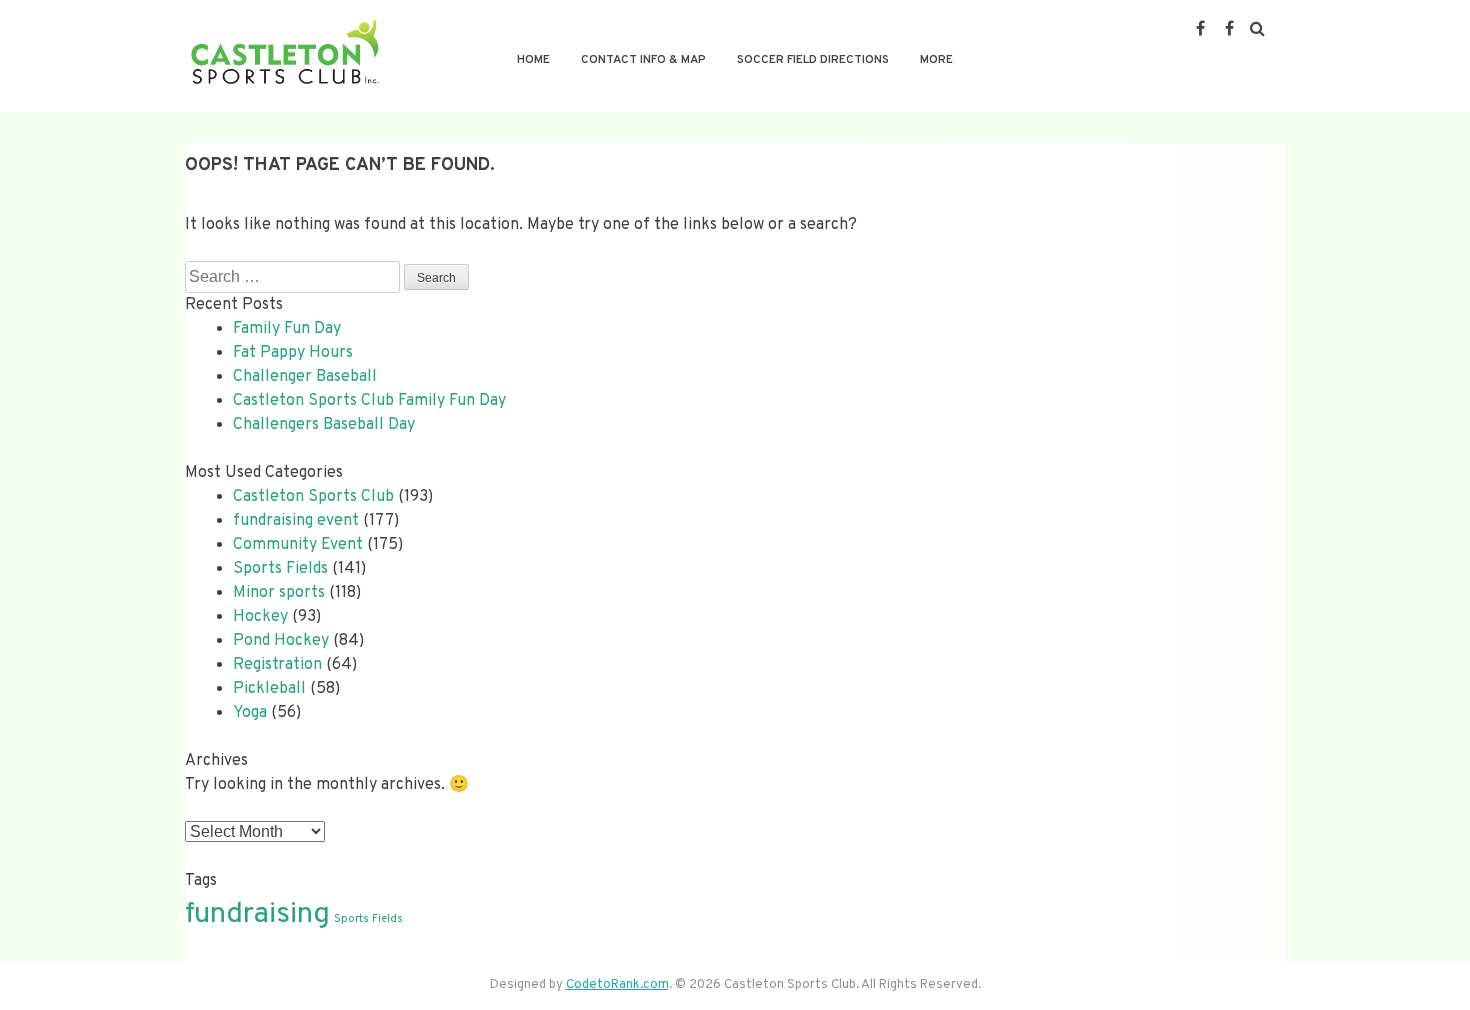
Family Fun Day (287, 329)
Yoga (250, 713)
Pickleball (269, 689)
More (936, 60)
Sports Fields (280, 569)
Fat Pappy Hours (293, 353)
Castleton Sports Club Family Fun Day (369, 401)
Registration (277, 665)
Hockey (260, 617)
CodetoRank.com (617, 985)
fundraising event (296, 521)
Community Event (298, 545)
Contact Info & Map (643, 60)
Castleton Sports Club (313, 497)
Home (533, 60)
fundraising (257, 914)
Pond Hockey (281, 641)
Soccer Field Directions (813, 60)
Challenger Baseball (305, 377)
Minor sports (279, 593)
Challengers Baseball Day (324, 425)
